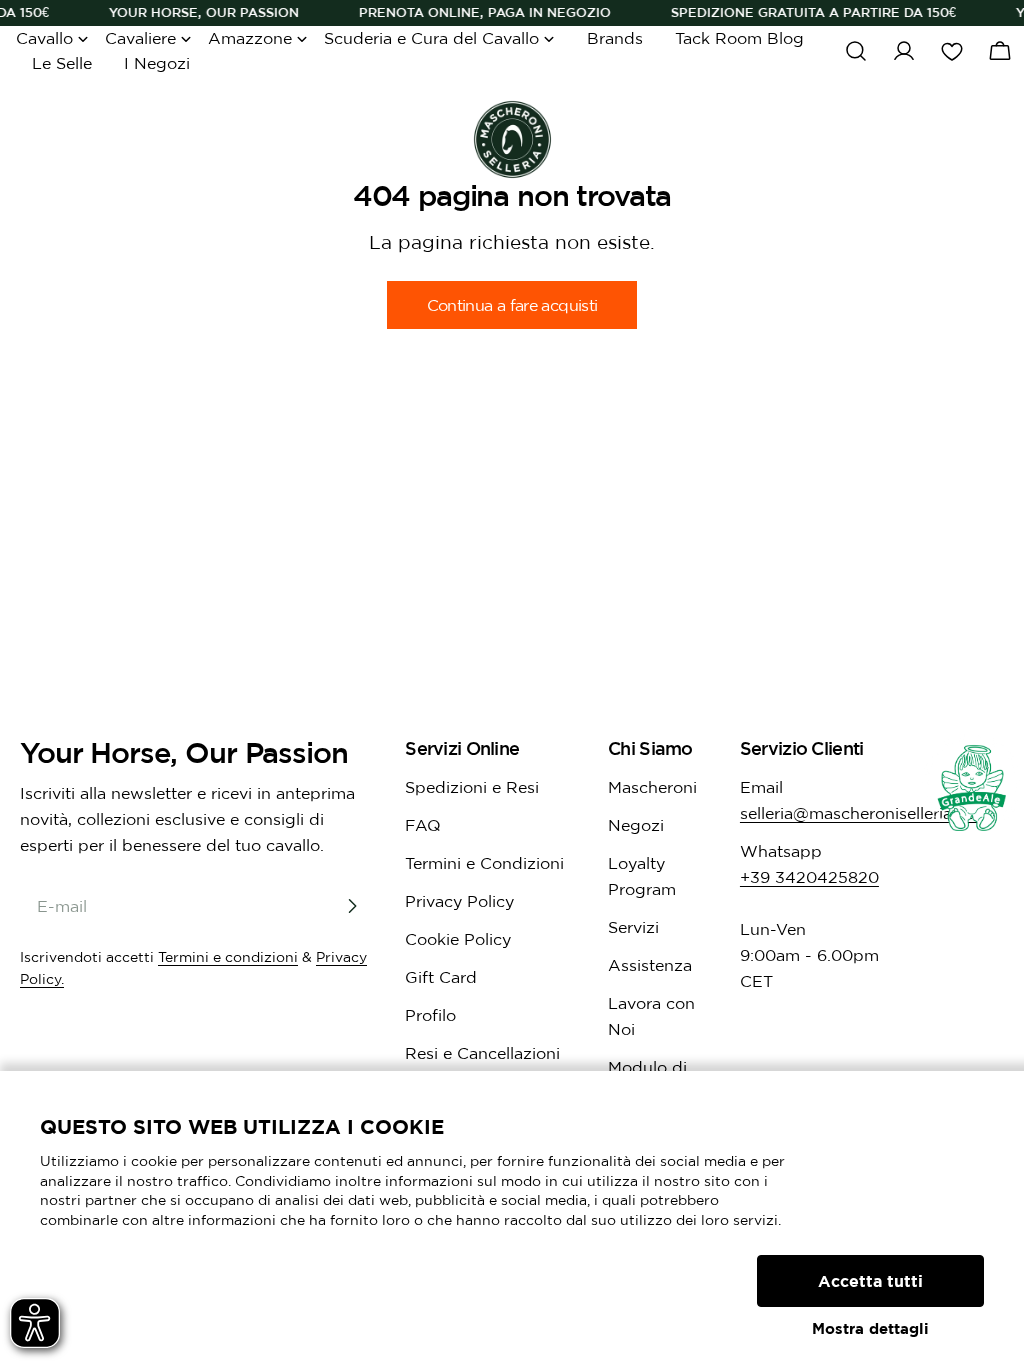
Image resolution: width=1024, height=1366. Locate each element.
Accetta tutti (870, 1281)
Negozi (636, 825)
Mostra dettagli (870, 1328)
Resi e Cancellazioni (482, 1053)
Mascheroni (652, 787)
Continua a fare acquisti (512, 305)
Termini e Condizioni (484, 863)
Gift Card (441, 977)
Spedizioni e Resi (472, 787)
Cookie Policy (458, 939)
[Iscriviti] (352, 906)
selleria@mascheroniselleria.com (865, 813)
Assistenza (650, 965)
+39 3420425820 (809, 877)
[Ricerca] (856, 51)
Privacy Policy (459, 901)
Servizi (633, 927)
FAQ (423, 825)
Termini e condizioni (228, 957)
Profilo (430, 1015)
